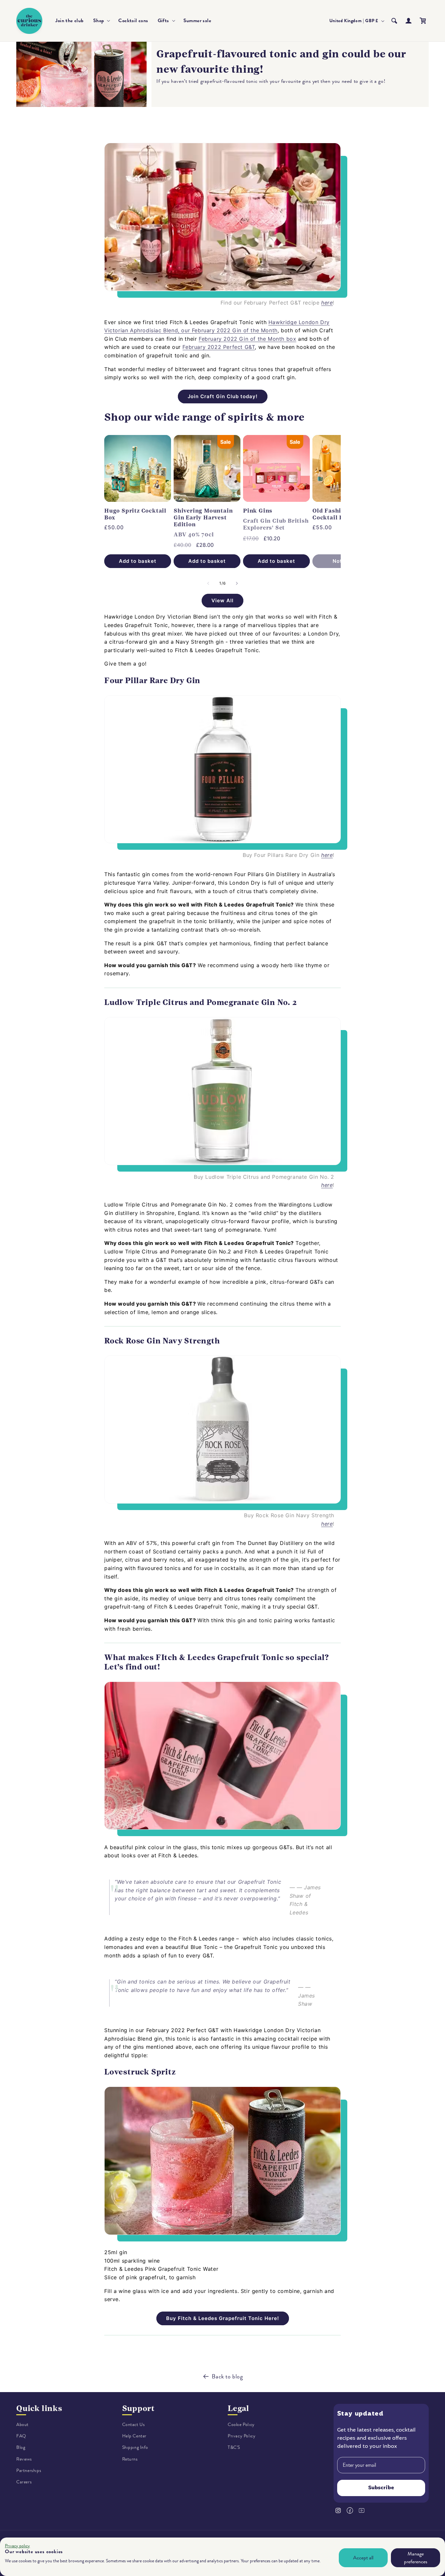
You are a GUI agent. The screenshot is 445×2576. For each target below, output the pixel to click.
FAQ (21, 2436)
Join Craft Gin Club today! (223, 396)
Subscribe (381, 2488)
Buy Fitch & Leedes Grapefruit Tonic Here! (223, 2318)
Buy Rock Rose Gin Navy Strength (289, 1515)
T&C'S (234, 2447)
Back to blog (227, 2376)
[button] (101, 21)
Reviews (24, 2459)
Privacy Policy (242, 2436)
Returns (130, 2459)
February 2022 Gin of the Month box (247, 339)
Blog (21, 2447)
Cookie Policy (241, 2425)
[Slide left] (208, 583)
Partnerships (29, 2471)
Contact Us (134, 2425)
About (22, 2425)
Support (139, 2408)
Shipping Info (135, 2447)
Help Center (135, 2436)
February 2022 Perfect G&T (219, 347)
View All (223, 600)
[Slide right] (237, 583)
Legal (238, 2408)
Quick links (39, 2408)
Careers (24, 2482)
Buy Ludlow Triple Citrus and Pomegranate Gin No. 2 (264, 1177)
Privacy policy (17, 2546)
